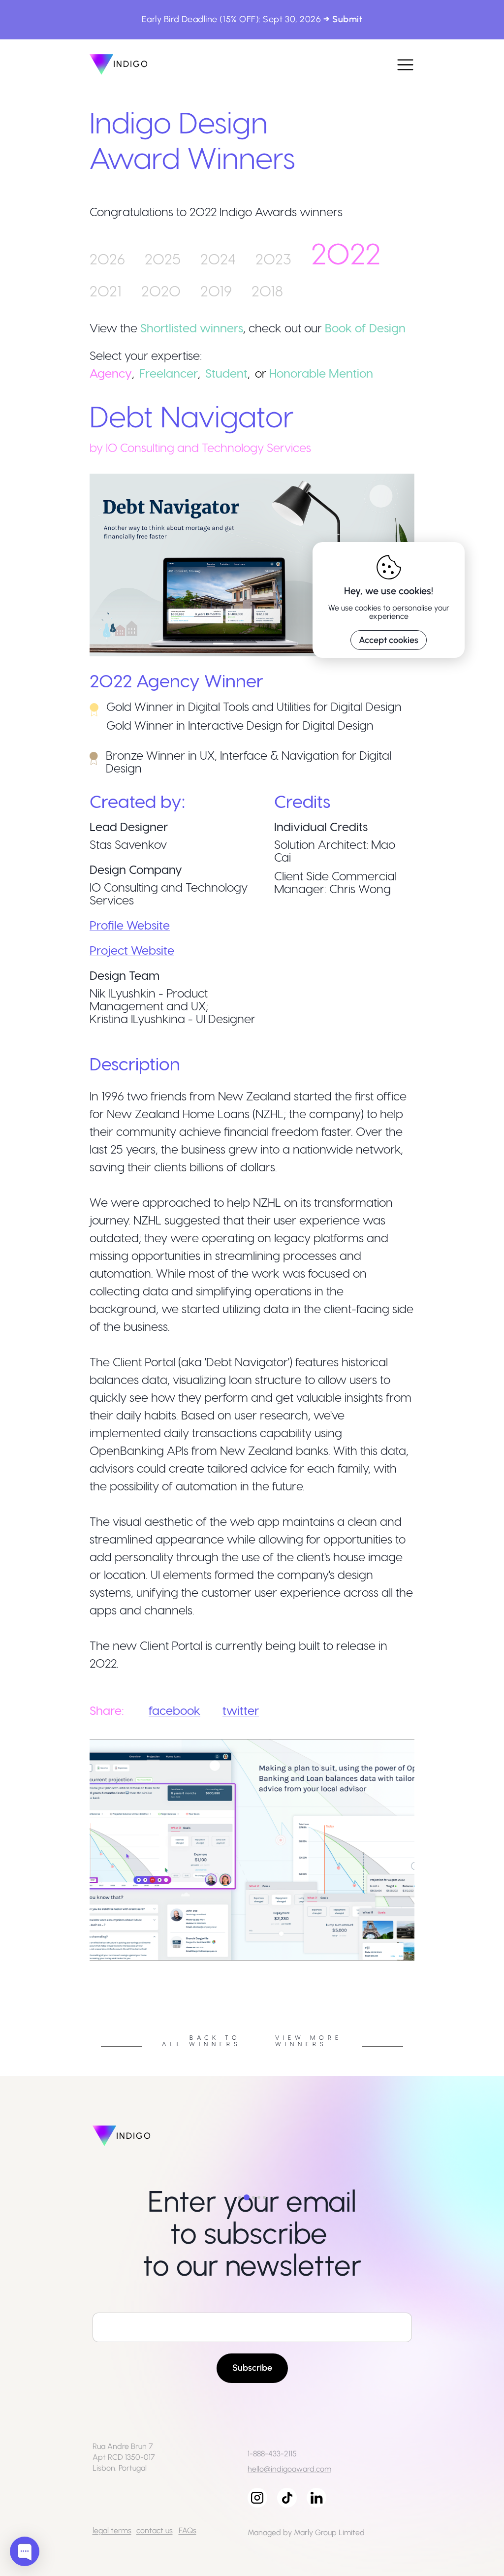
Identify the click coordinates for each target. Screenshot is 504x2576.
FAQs (188, 2530)
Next (422, 1964)
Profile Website (130, 925)
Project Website (132, 950)
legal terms (112, 2530)
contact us (155, 2530)
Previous (82, 1964)
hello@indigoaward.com (289, 2469)
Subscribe (252, 2368)
